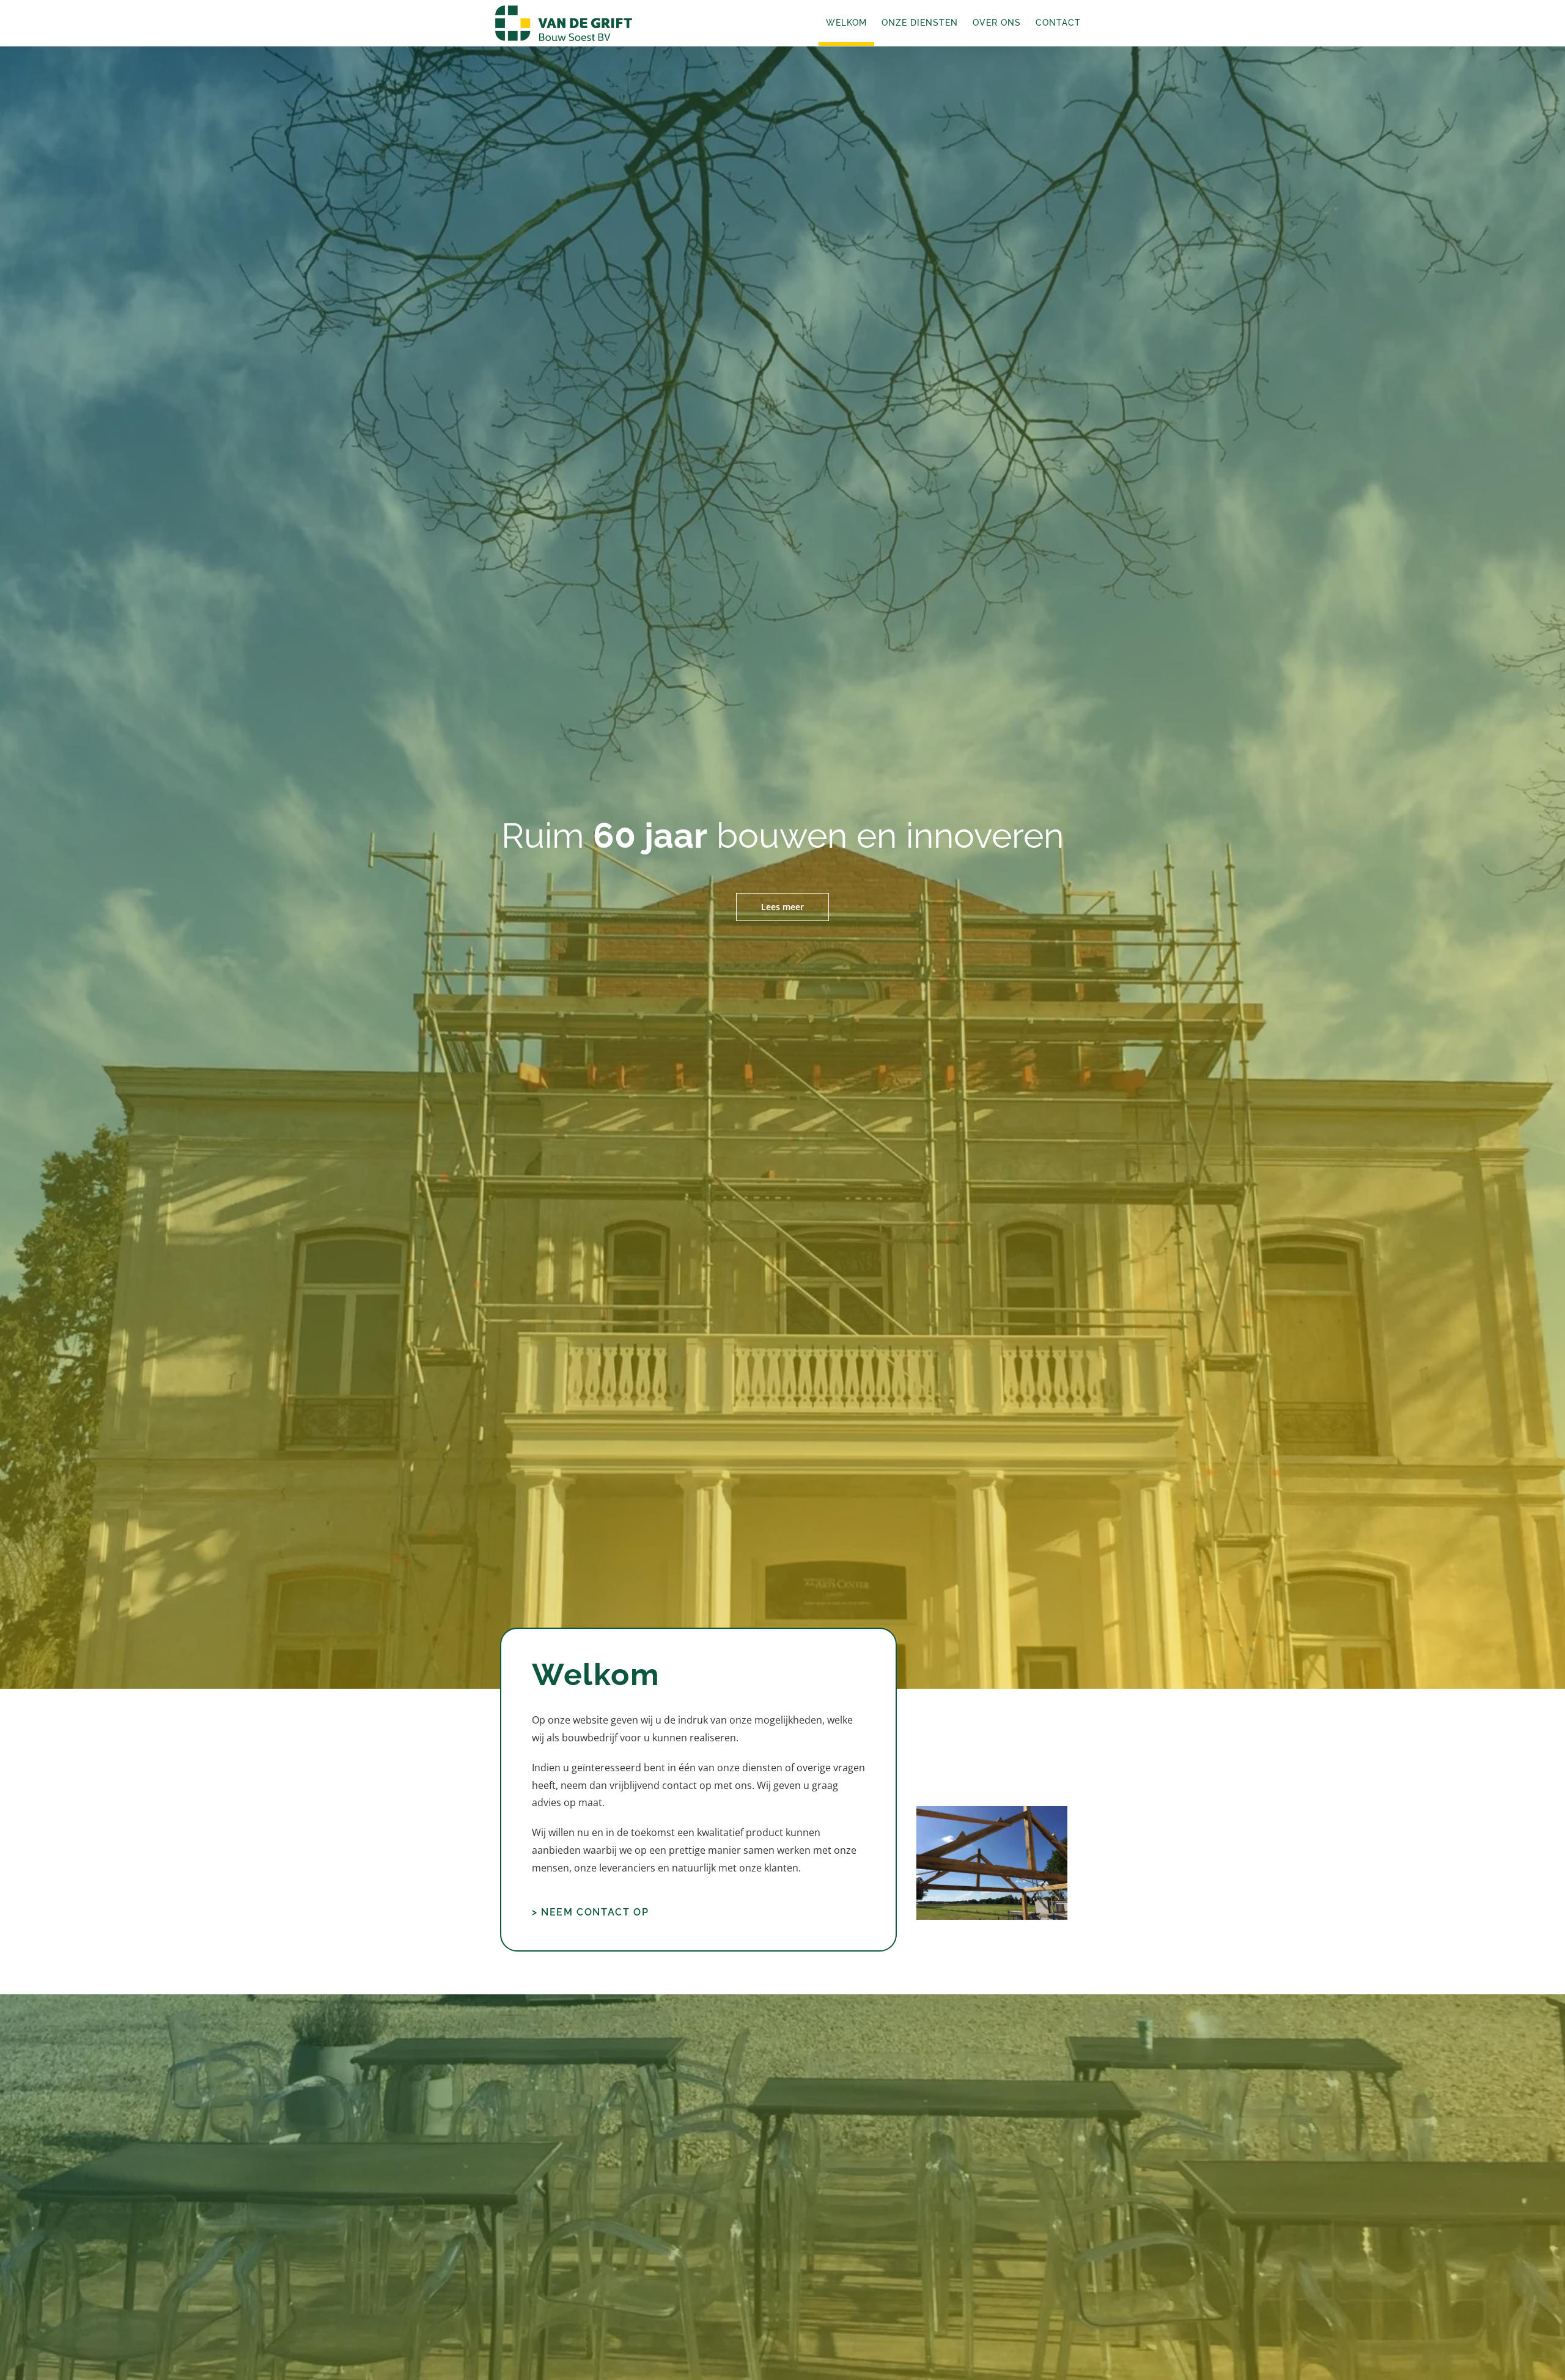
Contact (1058, 23)
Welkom (846, 23)
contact (679, 1785)
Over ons (997, 23)
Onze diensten (920, 23)
